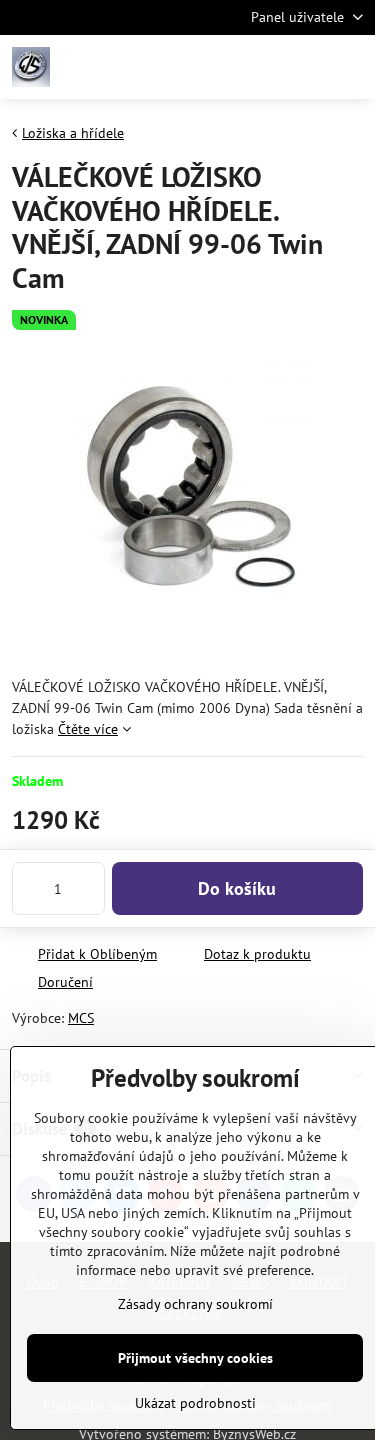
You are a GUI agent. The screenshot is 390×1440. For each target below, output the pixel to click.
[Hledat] (255, 67)
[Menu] (351, 67)
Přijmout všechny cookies (195, 1358)
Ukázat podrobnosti (195, 1403)
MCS (81, 1018)
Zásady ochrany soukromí (195, 1304)
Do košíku (237, 888)
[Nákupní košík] (303, 67)
